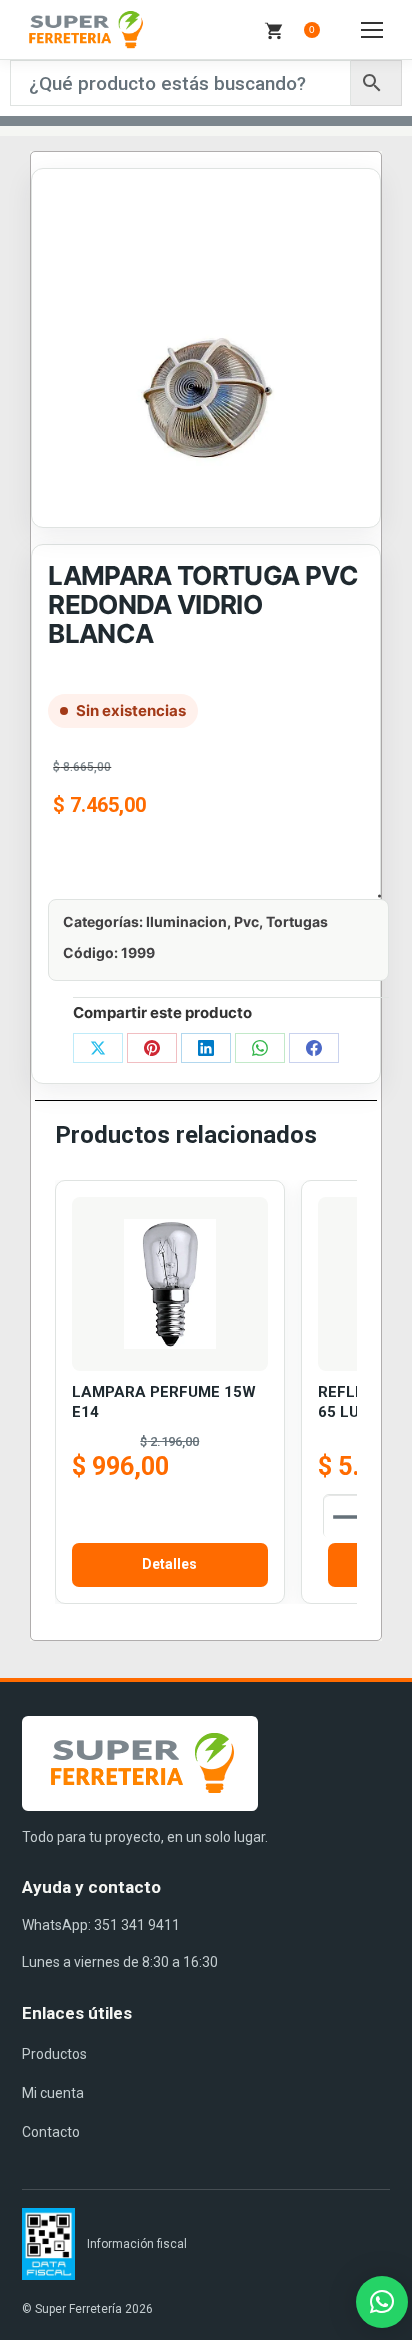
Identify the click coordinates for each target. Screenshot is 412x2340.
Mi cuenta (53, 2093)
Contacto (51, 2132)
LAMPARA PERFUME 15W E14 (164, 1402)
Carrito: (312, 29)
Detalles (169, 1564)
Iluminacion (186, 921)
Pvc (246, 921)
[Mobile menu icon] (372, 30)
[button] (382, 2302)
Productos (54, 2054)
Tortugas (297, 921)
